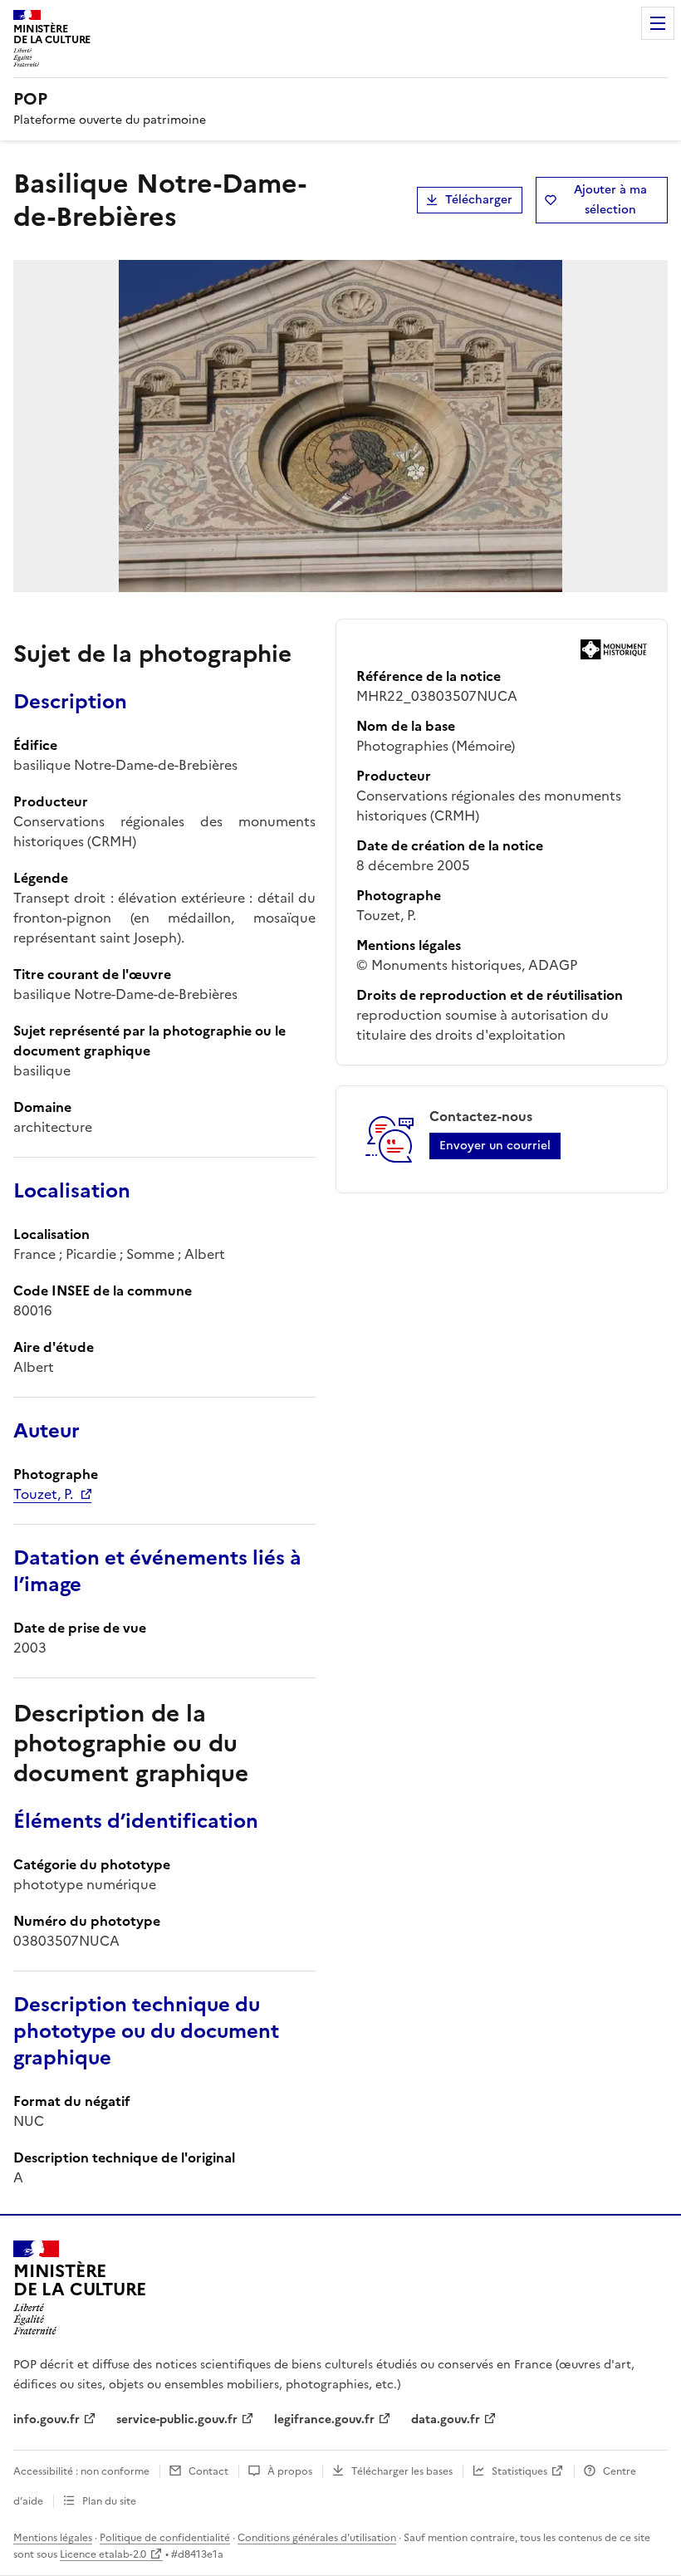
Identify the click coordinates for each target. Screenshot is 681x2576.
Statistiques (519, 2471)
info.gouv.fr (47, 2419)
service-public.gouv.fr (177, 2419)
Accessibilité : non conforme (81, 2471)
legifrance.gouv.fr (324, 2419)
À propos (290, 2471)
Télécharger (479, 200)
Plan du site (109, 2501)
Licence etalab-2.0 (103, 2554)
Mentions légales (53, 2538)
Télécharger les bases (402, 2471)
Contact (208, 2471)
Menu (658, 23)
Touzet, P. (43, 1494)
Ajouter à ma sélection (610, 200)
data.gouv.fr (446, 2419)
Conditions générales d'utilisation (317, 2538)
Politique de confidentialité (165, 2538)
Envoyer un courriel (495, 1146)
